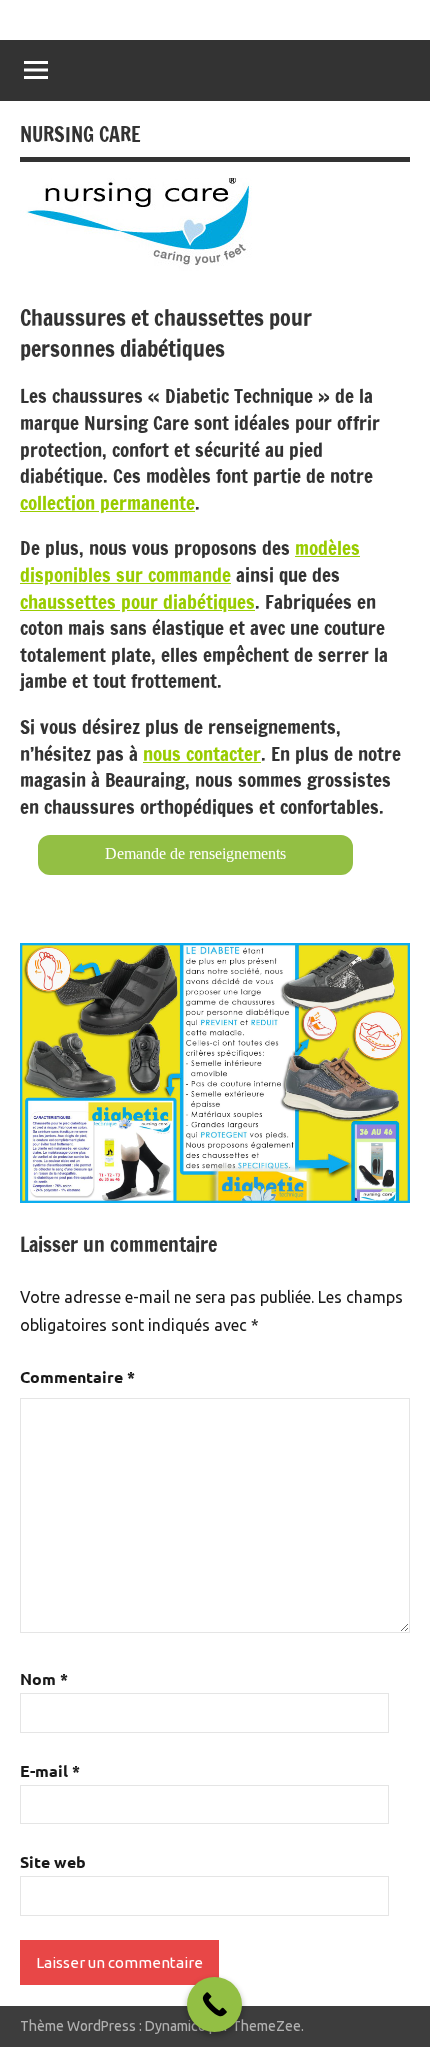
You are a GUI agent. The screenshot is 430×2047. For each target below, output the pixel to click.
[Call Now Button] (214, 2004)
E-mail (50, 1770)
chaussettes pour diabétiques (137, 601)
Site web (53, 1861)
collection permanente (107, 502)
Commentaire (77, 1376)
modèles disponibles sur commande (190, 561)
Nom (44, 1678)
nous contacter (202, 753)
